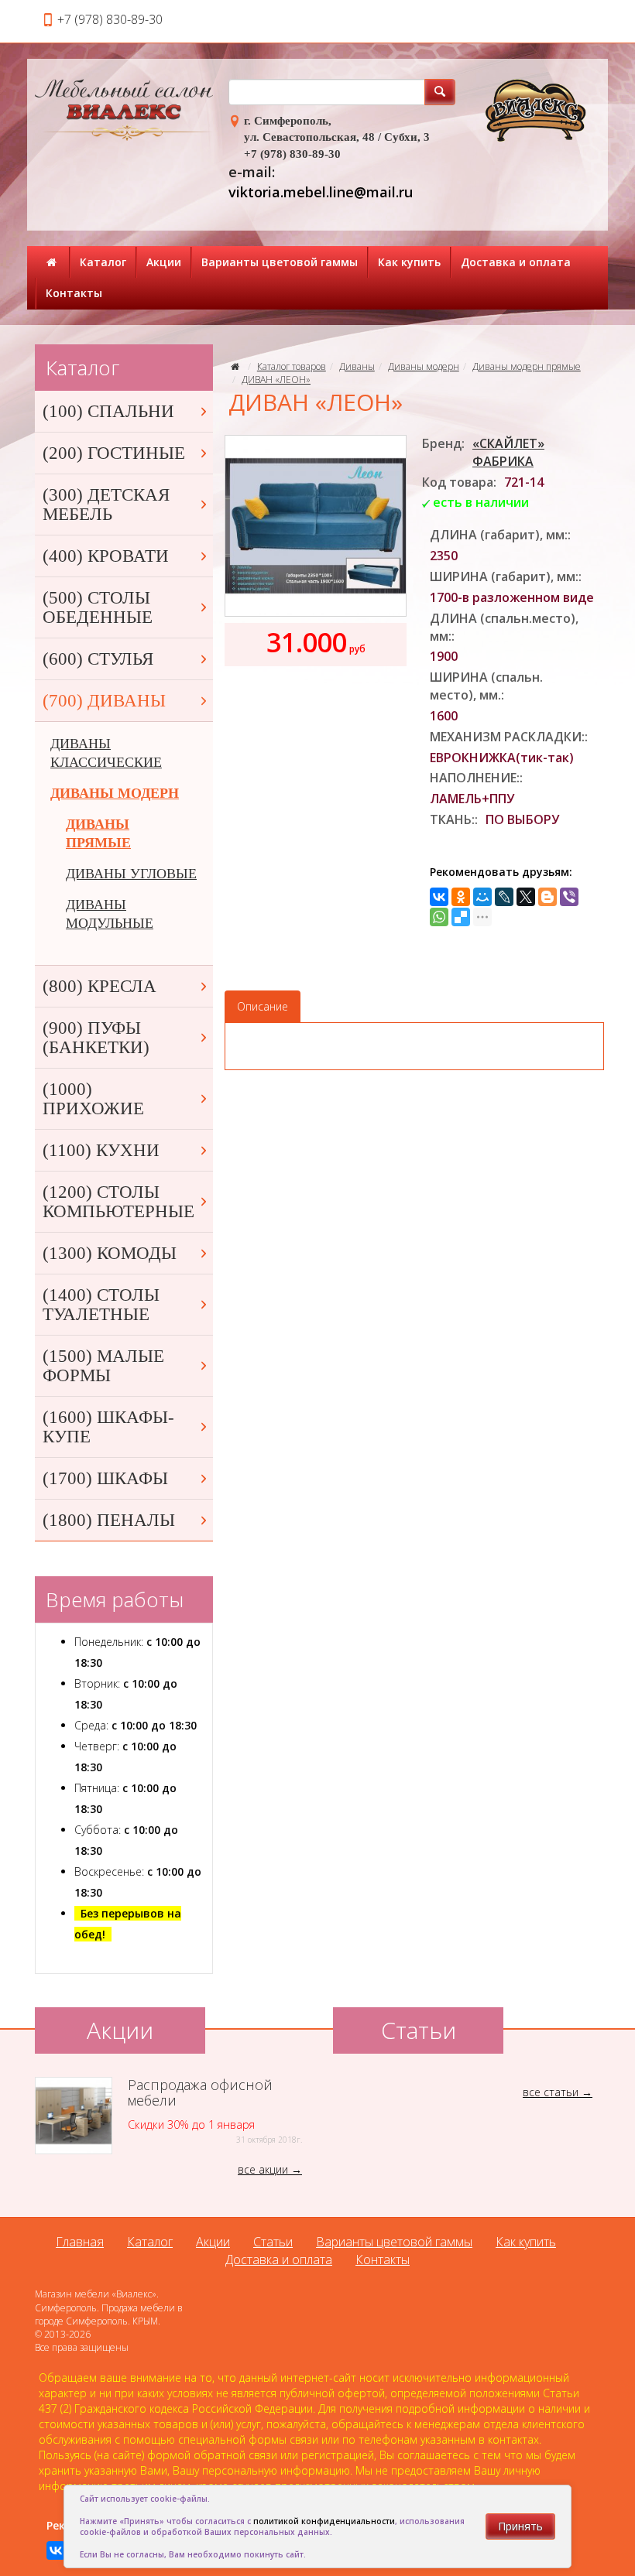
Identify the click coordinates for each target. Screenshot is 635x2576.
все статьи (551, 2092)
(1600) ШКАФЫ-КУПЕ (108, 1427)
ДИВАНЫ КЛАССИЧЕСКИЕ (106, 753)
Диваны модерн (424, 366)
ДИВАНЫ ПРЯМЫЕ (98, 833)
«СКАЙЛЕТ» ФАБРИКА (508, 452)
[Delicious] (461, 917)
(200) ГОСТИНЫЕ (114, 453)
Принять (520, 2526)
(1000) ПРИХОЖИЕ (93, 1099)
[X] (526, 897)
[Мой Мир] (482, 897)
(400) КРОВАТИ (106, 556)
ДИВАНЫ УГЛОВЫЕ (131, 874)
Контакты (74, 293)
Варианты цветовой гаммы (280, 262)
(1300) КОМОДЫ (110, 1253)
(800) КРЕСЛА (100, 986)
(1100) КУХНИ (101, 1150)
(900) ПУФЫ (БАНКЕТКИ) (96, 1038)
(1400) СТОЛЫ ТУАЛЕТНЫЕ (101, 1305)
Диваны (357, 366)
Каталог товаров (292, 366)
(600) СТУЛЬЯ (98, 659)
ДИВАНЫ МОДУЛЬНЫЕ (110, 914)
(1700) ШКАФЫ (105, 1478)
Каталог (103, 262)
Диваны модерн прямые (527, 366)
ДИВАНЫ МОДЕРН (115, 793)
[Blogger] (547, 897)
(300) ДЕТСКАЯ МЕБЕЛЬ (106, 505)
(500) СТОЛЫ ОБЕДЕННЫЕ (98, 607)
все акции (263, 2169)
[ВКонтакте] (439, 897)
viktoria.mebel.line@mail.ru (321, 192)
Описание (263, 1006)
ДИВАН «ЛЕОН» (276, 380)
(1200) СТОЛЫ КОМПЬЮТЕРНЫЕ (118, 1202)
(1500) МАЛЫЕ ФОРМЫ (103, 1366)
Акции (164, 262)
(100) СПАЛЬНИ (108, 411)
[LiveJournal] (504, 897)
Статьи (273, 2242)
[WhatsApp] (439, 917)
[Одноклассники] (461, 897)
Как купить (409, 262)
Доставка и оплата (516, 262)
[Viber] (569, 897)
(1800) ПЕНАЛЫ (109, 1520)
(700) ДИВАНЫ (104, 701)
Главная (80, 2242)
